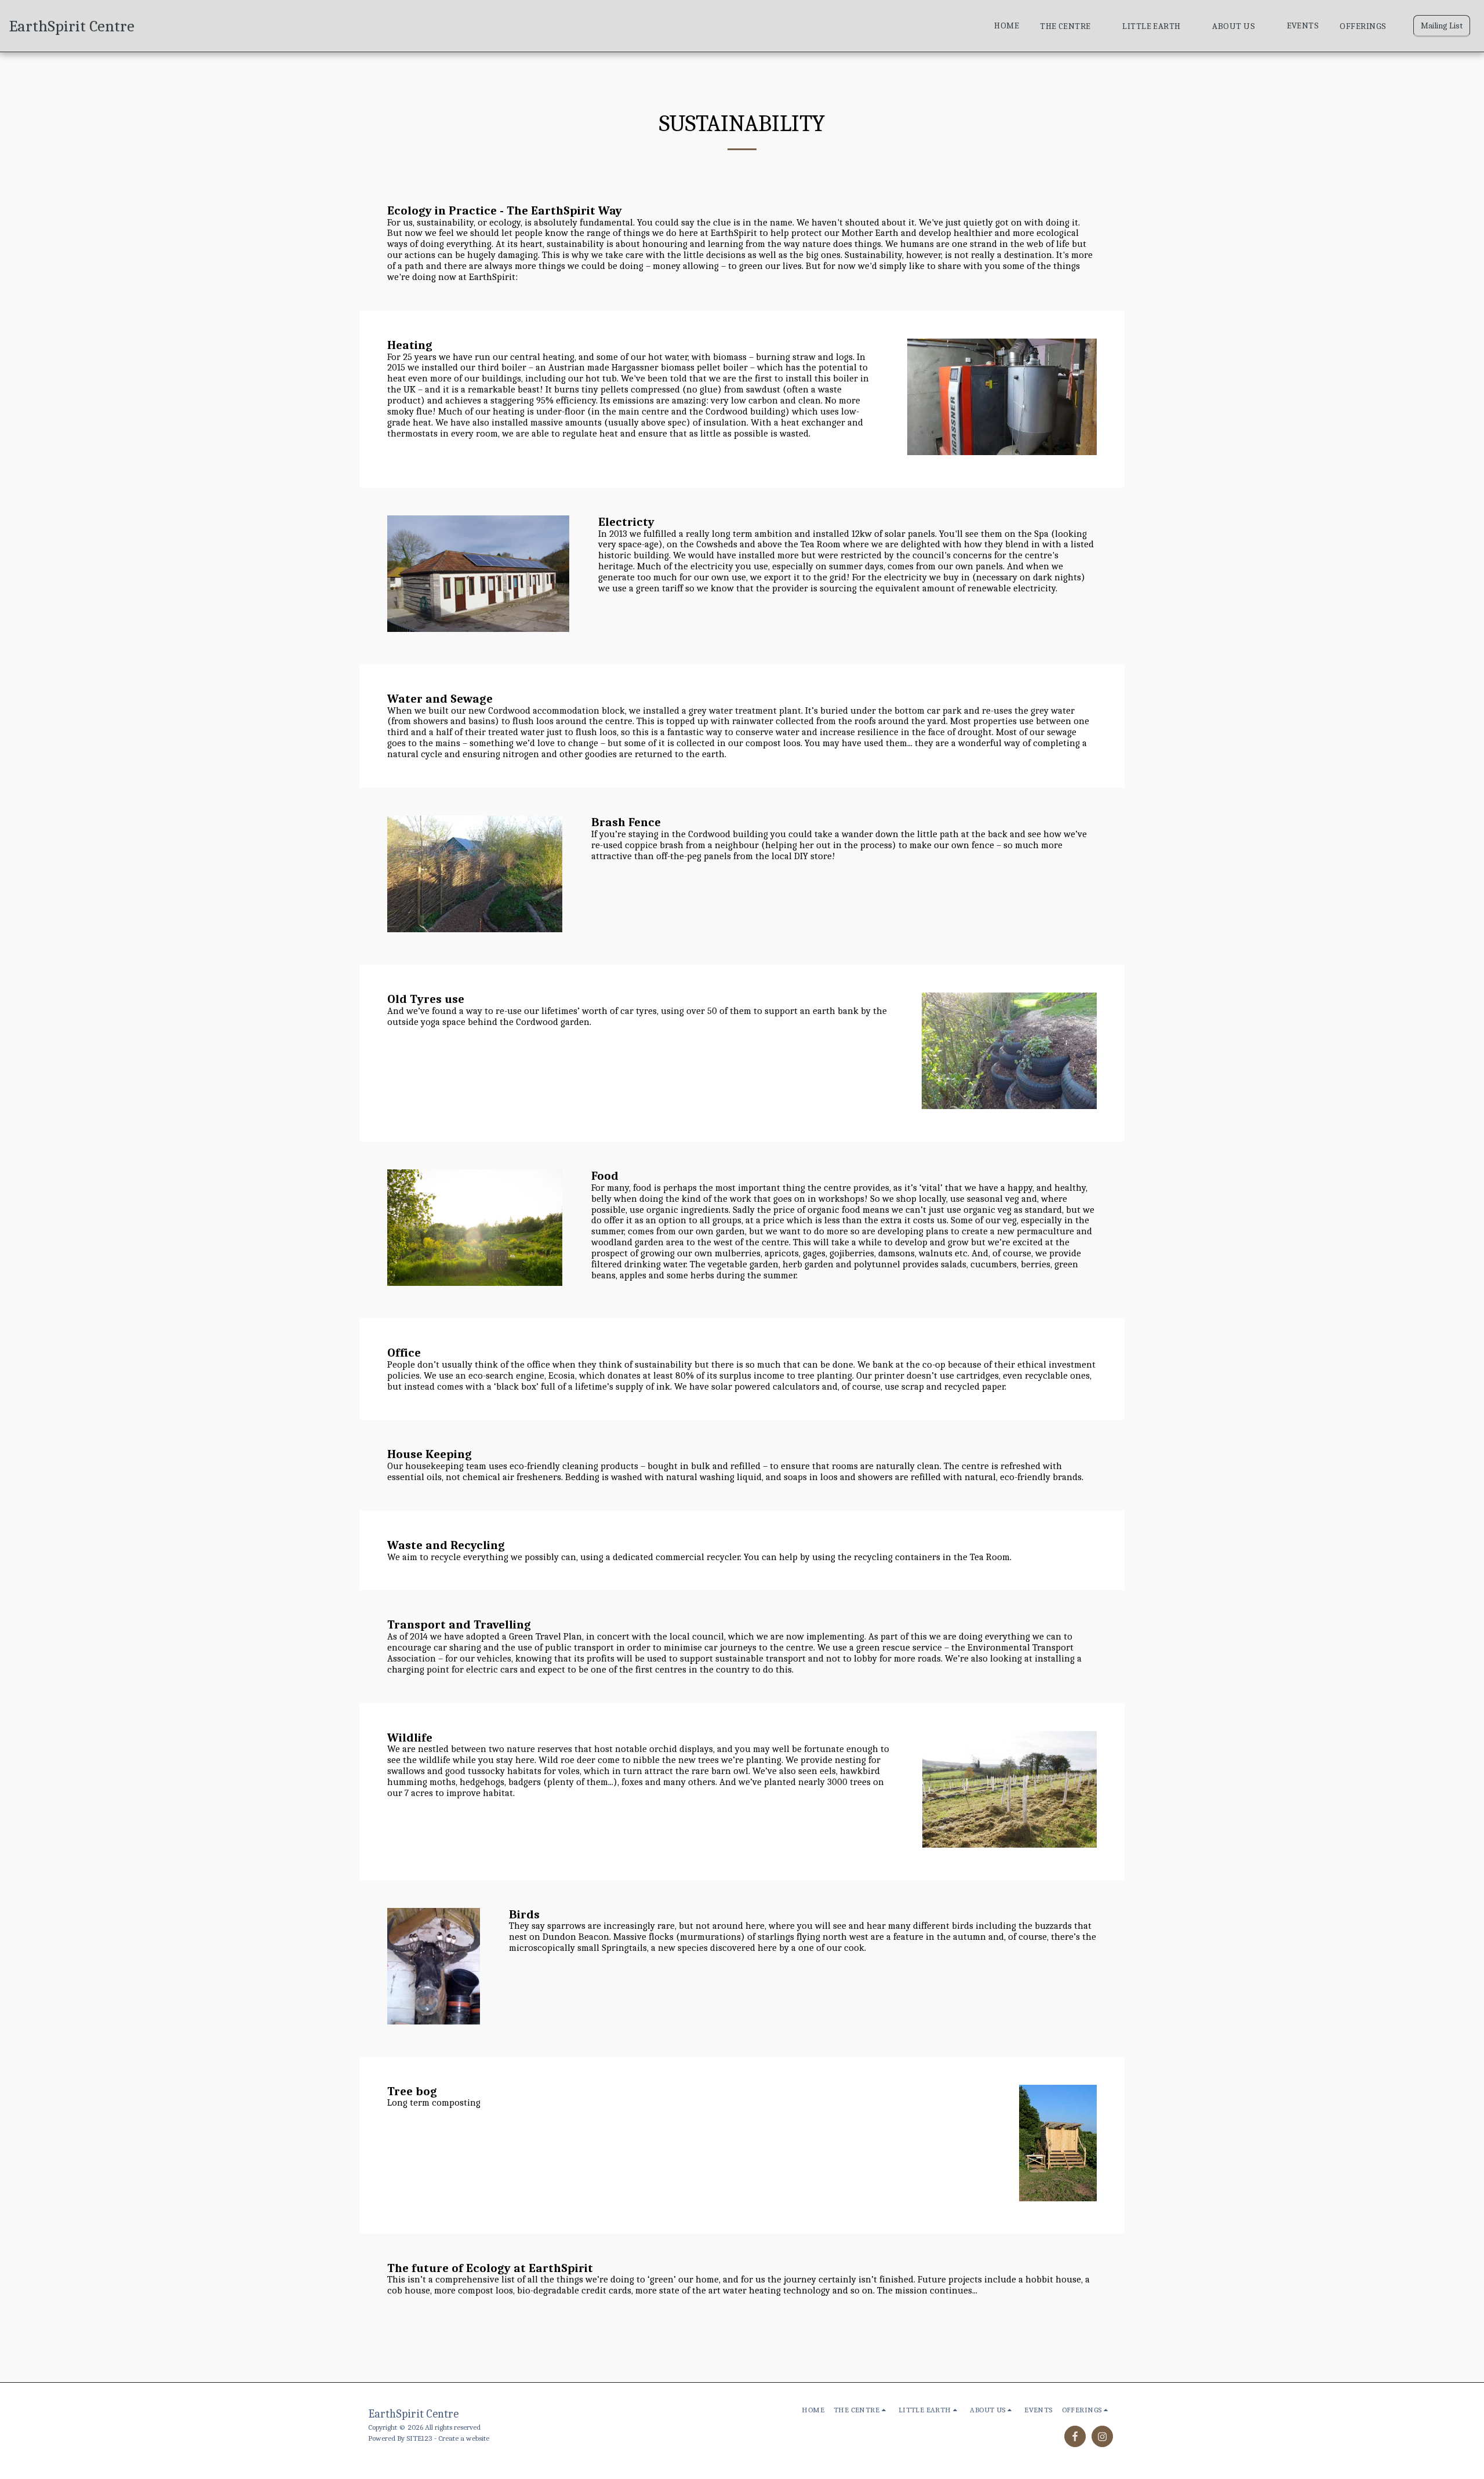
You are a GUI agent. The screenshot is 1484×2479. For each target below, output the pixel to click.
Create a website (464, 2438)
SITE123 (419, 2438)
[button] (1071, 26)
